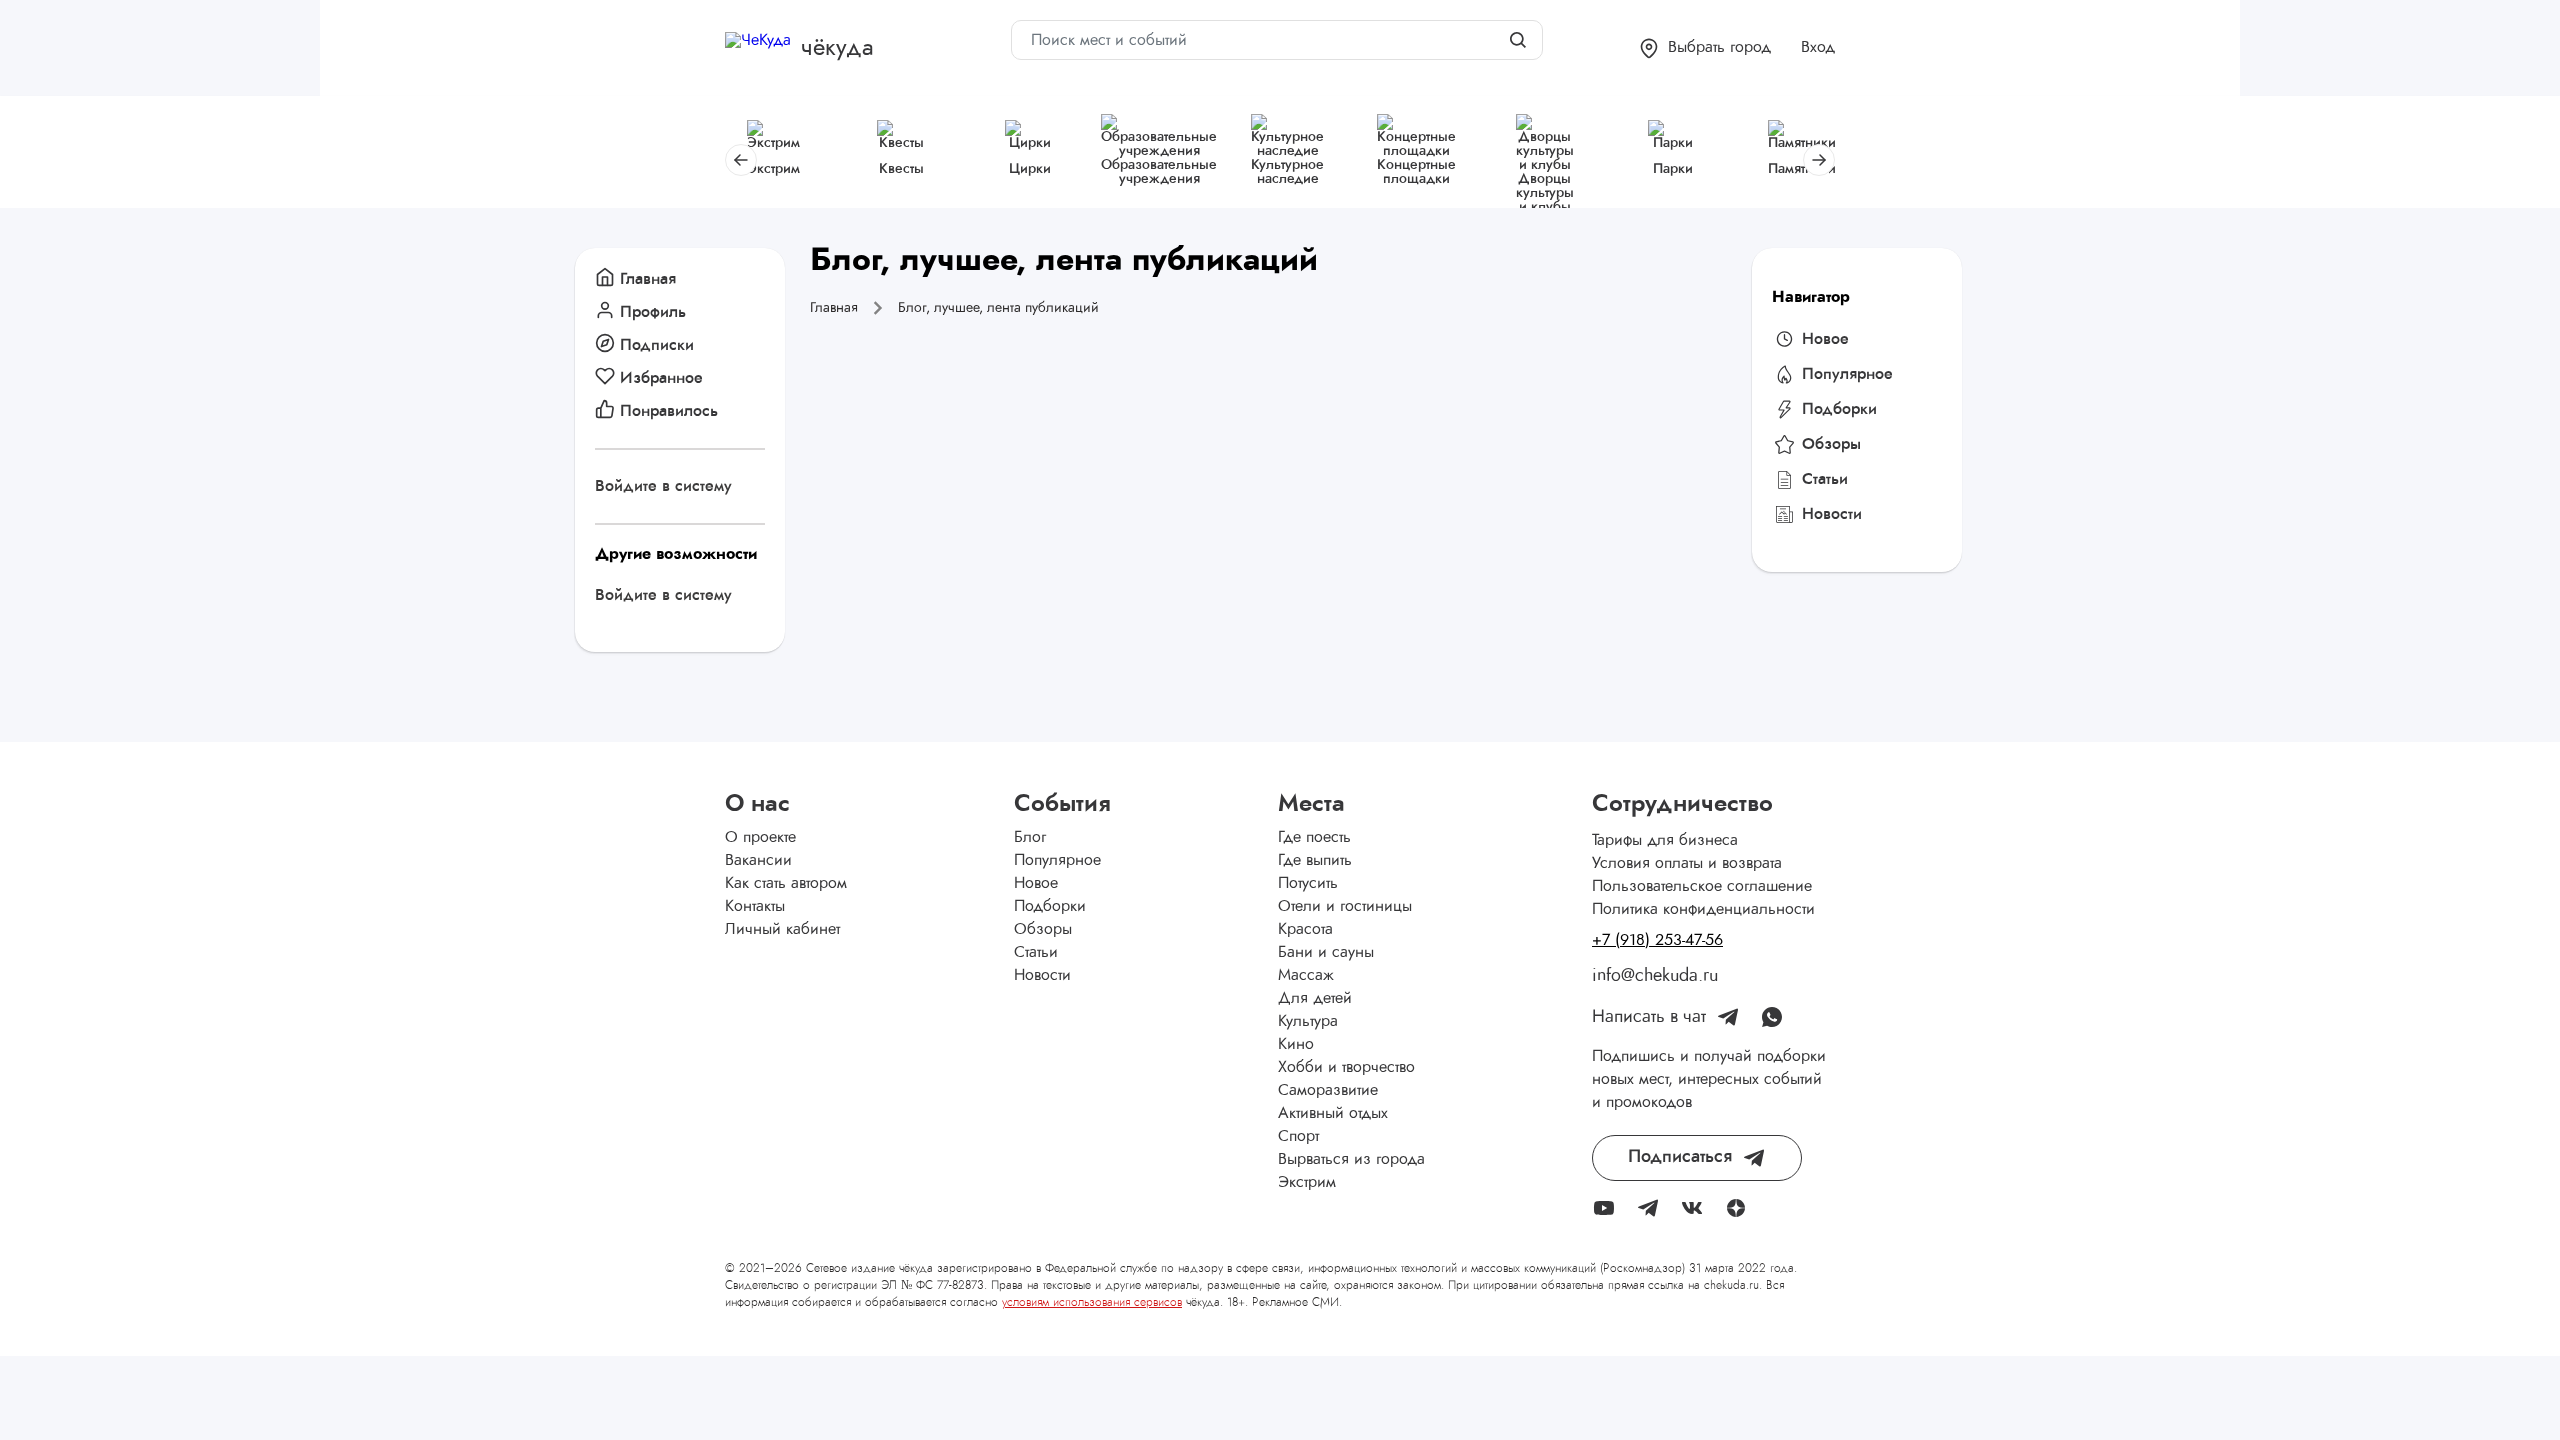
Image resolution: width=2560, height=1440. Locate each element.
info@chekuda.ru (1655, 976)
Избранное (661, 378)
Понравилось (669, 411)
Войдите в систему (663, 486)
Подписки (657, 345)
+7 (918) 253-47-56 (1657, 940)
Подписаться (1680, 1157)
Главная (648, 279)
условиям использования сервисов (1092, 1302)
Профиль (653, 312)
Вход (1818, 47)
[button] (1705, 48)
